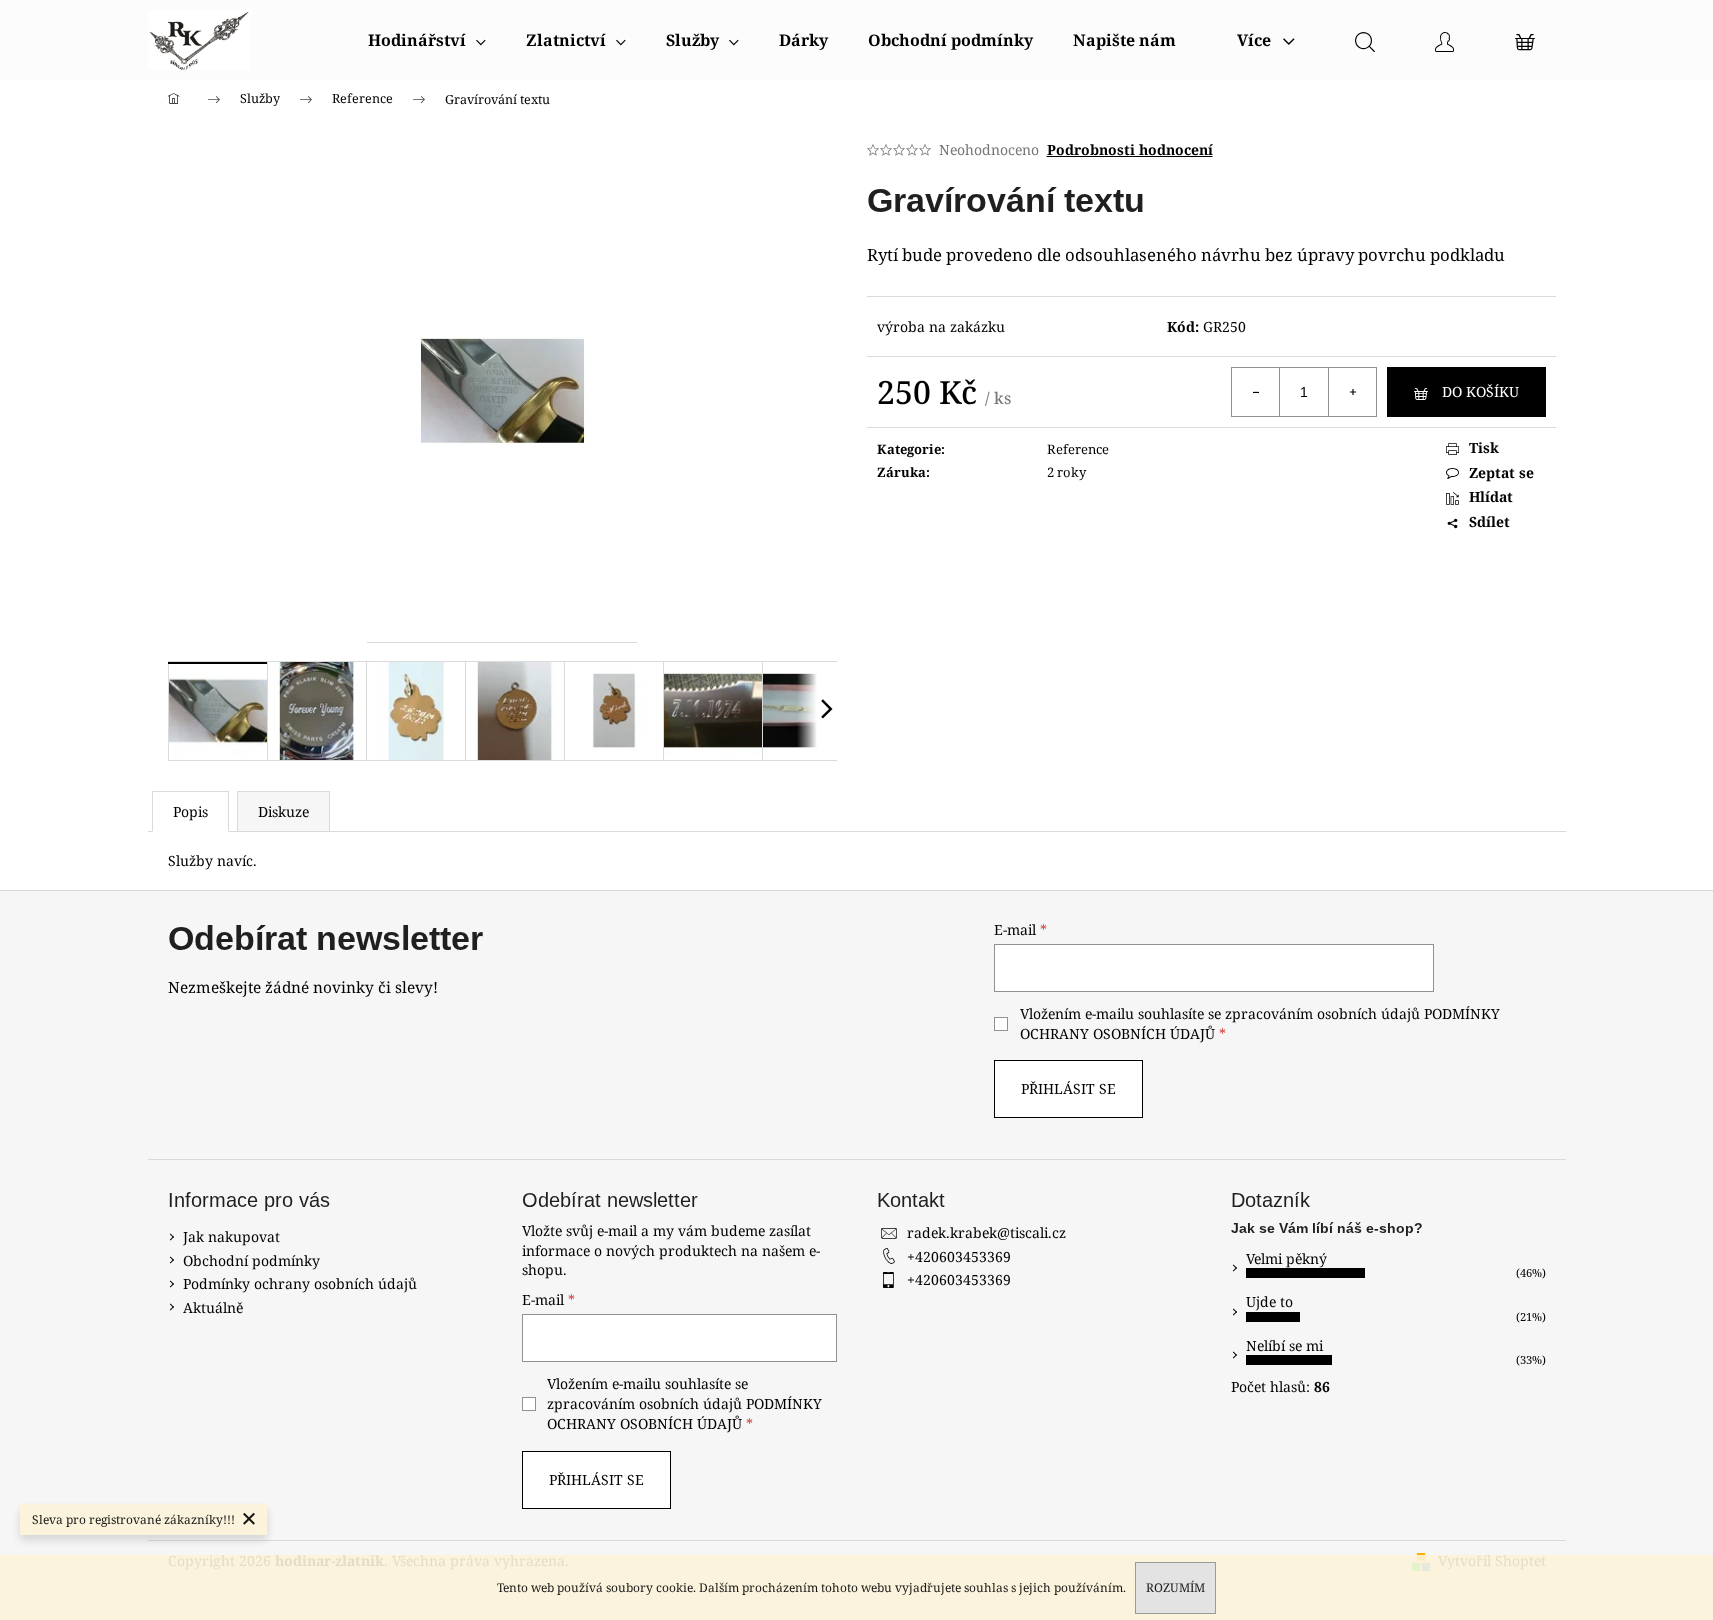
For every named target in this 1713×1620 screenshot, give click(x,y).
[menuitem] (427, 40)
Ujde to (1269, 1301)
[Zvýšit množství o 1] (1352, 392)
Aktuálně (213, 1307)
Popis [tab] (190, 811)
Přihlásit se (1068, 1088)
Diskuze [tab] (283, 811)
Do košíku (1480, 391)
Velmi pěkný (1286, 1258)
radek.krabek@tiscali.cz (986, 1232)
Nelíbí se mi (1284, 1345)
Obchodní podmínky (251, 1260)
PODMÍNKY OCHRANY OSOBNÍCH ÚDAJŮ (684, 1413)
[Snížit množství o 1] (1256, 392)
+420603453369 (959, 1256)
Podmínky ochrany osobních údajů (300, 1283)
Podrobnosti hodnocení (1130, 149)
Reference (1078, 449)
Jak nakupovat (231, 1236)
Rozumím (1175, 1587)
